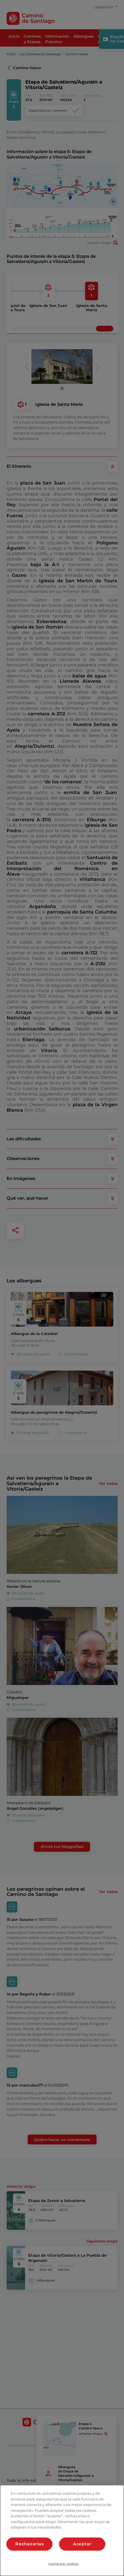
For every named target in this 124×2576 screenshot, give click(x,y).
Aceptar (82, 2544)
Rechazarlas (29, 2544)
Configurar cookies (64, 2564)
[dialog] (62, 2530)
